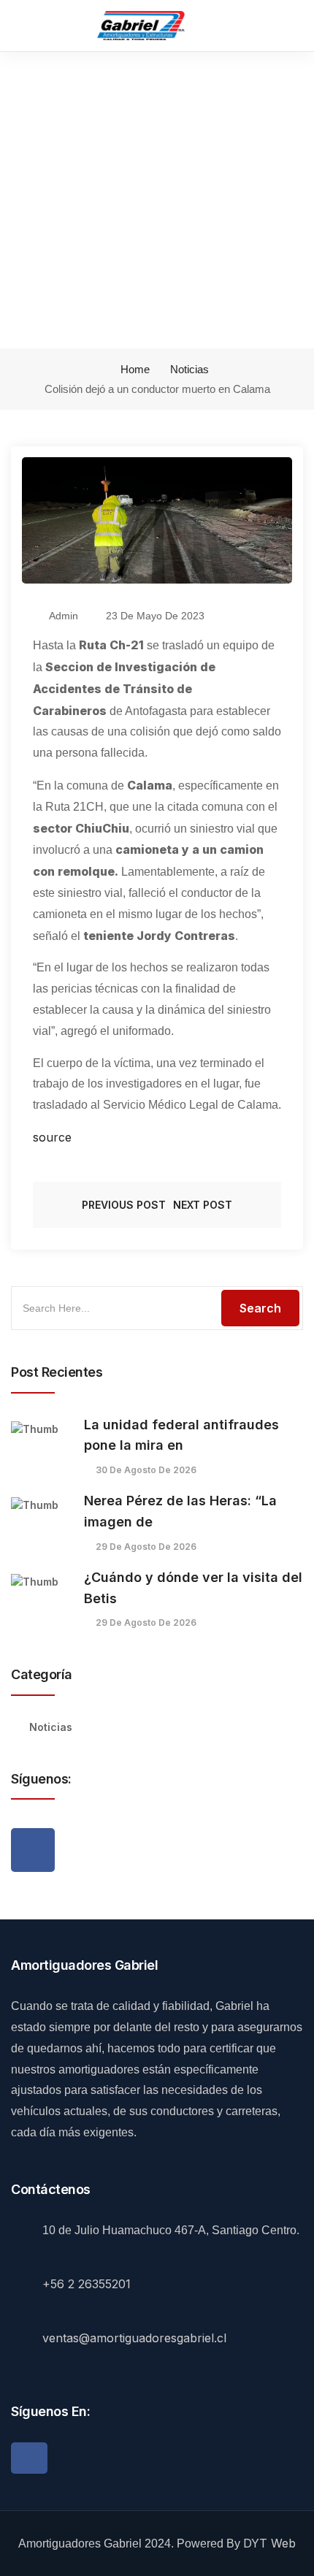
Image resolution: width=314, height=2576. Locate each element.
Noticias (189, 369)
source (52, 1137)
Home (134, 369)
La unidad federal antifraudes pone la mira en (181, 1435)
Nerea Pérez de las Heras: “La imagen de (180, 1511)
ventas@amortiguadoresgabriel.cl (134, 2338)
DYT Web (269, 2543)
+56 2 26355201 (87, 2284)
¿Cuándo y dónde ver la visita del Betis (193, 1588)
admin (62, 616)
